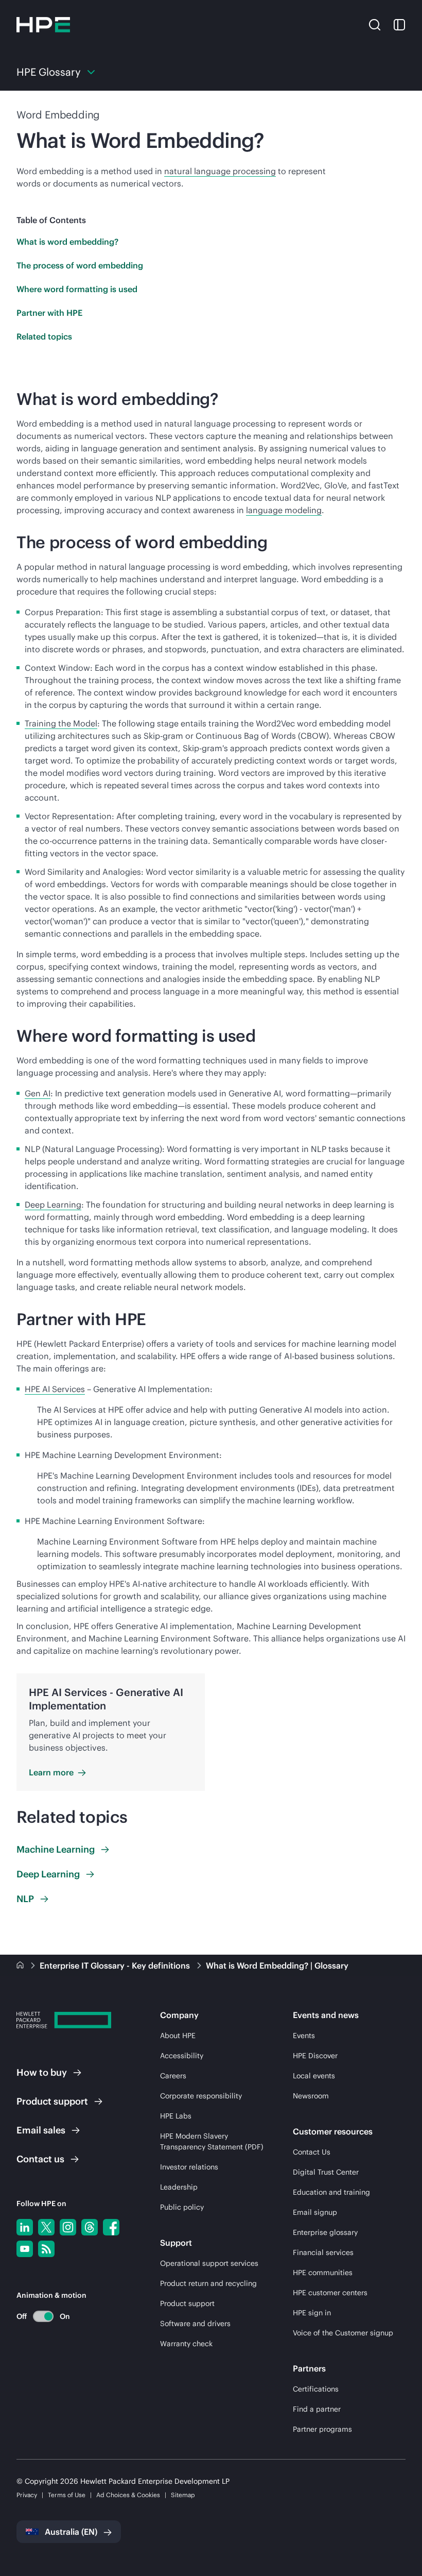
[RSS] (46, 2249)
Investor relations (189, 2167)
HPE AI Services (55, 1389)
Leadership (179, 2187)
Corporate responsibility (201, 2096)
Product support (187, 2303)
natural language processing (220, 171)
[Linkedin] (25, 2227)
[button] (375, 24)
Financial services (323, 2252)
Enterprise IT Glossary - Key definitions (116, 1965)
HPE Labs (176, 2116)
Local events (314, 2076)
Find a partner (317, 2409)
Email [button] (41, 2130)
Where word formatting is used (77, 289)
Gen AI (38, 1093)
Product (52, 2101)
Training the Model (61, 723)
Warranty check (186, 2344)
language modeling (284, 510)
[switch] (37, 2316)
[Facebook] (111, 2227)
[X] (46, 2227)
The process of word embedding (80, 265)
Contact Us (312, 2152)
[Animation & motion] (43, 2316)
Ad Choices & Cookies (128, 2495)
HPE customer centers (330, 2293)
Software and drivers (195, 2324)
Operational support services (209, 2263)
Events (304, 2036)
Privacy (27, 2495)
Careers (173, 2076)
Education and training (331, 2192)
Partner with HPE (49, 313)
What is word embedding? (67, 242)
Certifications (316, 2389)
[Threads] (90, 2227)
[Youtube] (25, 2249)
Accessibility (182, 2056)
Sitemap (183, 2495)
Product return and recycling (208, 2283)
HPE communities (323, 2273)
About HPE (178, 2036)
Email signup (315, 2212)
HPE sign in (312, 2313)
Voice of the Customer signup (343, 2333)
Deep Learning (53, 1205)
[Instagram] (68, 2227)
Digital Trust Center (326, 2172)
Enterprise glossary (325, 2232)
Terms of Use (67, 2495)
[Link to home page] (21, 1965)
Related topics (44, 336)
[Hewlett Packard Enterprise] (43, 25)
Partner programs (322, 2429)
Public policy (182, 2207)
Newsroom (311, 2096)
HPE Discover (315, 2056)
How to (42, 2072)
